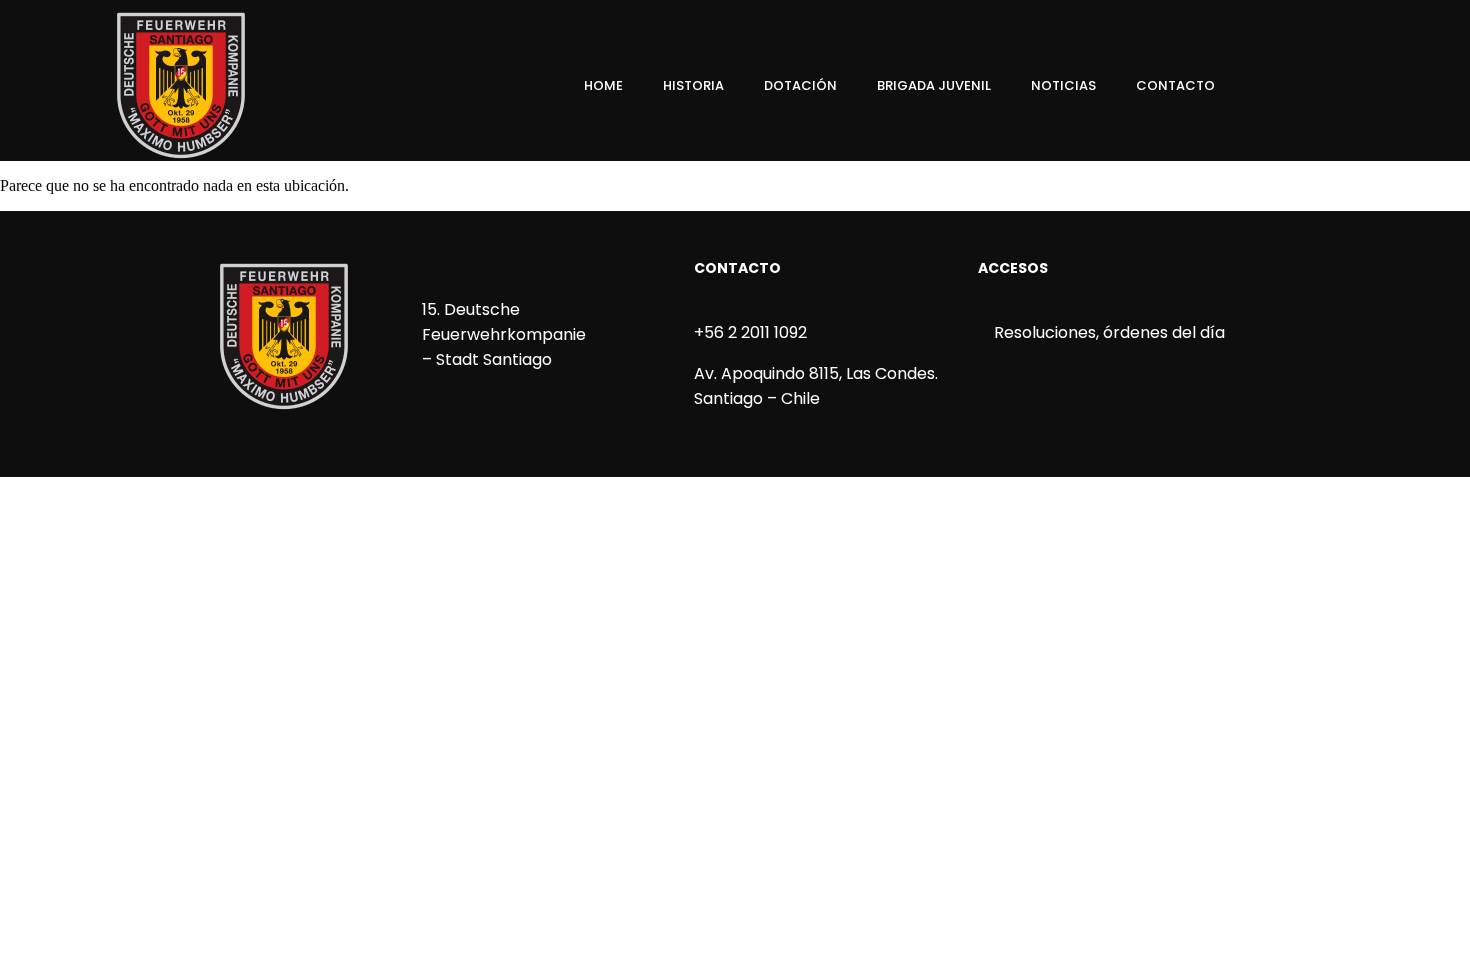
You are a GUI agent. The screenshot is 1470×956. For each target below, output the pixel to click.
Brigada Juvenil (934, 85)
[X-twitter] (1357, 86)
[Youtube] (1391, 86)
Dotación (800, 85)
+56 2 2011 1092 (750, 332)
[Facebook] (1289, 86)
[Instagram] (1323, 86)
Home (603, 85)
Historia (693, 85)
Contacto (1175, 85)
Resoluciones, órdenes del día (1107, 332)
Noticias (1063, 85)
